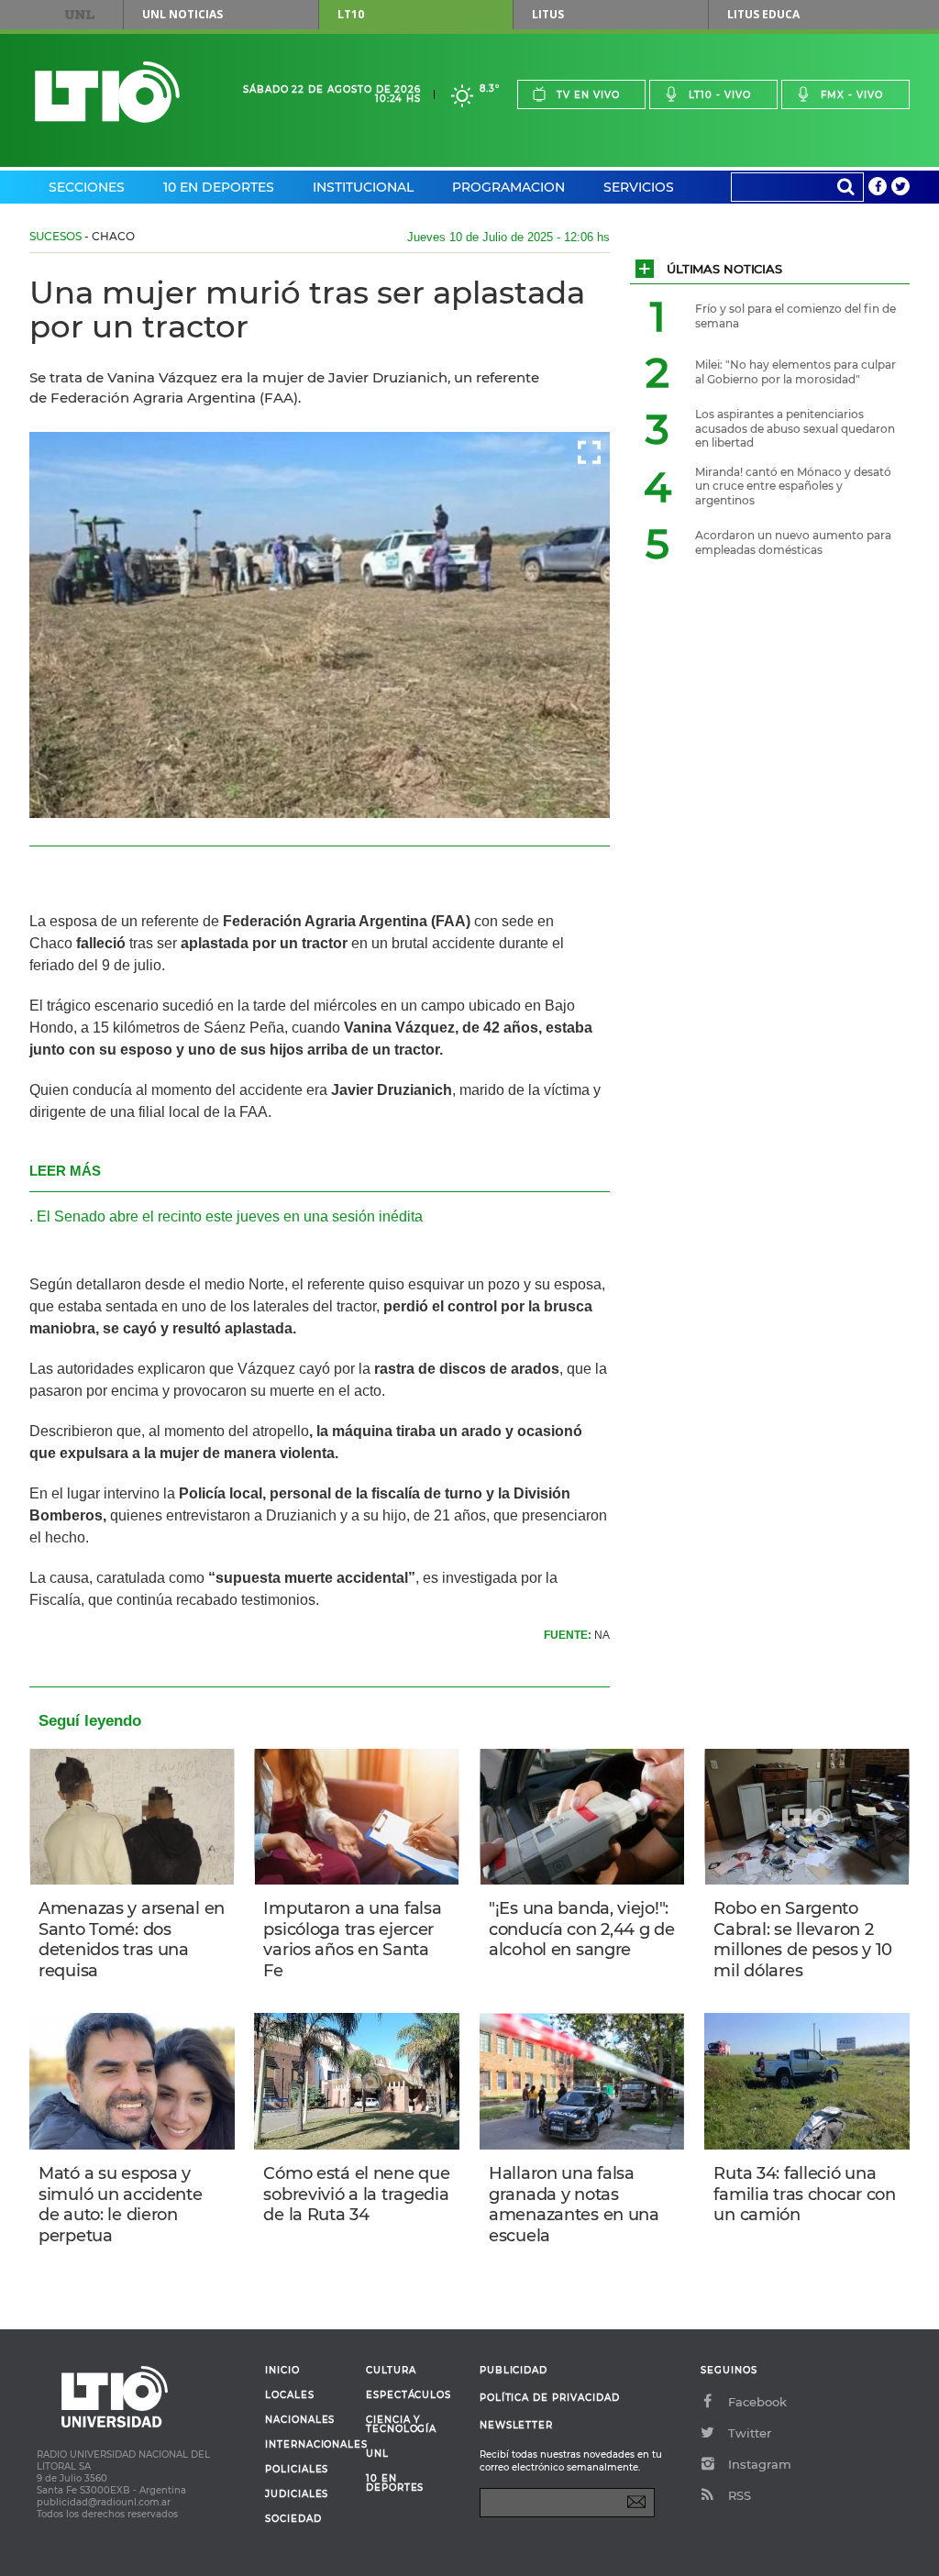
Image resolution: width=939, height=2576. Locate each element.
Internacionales (309, 2445)
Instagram (760, 2464)
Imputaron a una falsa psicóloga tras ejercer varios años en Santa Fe (352, 1940)
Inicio (282, 2371)
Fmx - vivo (852, 95)
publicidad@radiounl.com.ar (104, 2502)
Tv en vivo (588, 95)
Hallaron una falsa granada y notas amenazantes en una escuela (574, 2205)
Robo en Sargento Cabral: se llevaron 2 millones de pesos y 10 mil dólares (803, 1940)
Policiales (297, 2470)
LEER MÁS (65, 1171)
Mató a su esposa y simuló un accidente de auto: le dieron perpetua (121, 2205)
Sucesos (55, 236)
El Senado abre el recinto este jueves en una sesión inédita (230, 1216)
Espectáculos (409, 2395)
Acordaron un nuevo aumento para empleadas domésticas (793, 542)
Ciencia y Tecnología (401, 2425)
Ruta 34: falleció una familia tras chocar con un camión (804, 2194)
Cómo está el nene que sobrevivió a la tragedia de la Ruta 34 (356, 2194)
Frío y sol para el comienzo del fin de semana (795, 316)
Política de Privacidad (550, 2398)
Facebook (757, 2402)
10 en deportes (395, 2483)
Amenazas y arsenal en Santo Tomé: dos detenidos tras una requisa (132, 1940)
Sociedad (293, 2519)
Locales (290, 2395)
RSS (740, 2495)
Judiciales (297, 2494)
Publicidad (514, 2370)
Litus (548, 14)
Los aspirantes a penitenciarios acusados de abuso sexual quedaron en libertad (795, 428)
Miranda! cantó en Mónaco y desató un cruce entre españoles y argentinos (793, 486)
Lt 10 (107, 92)
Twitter (750, 2433)
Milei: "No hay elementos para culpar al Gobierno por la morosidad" (795, 372)
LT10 (351, 14)
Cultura (391, 2371)
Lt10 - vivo (720, 95)
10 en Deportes (219, 187)
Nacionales (300, 2420)
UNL (80, 15)
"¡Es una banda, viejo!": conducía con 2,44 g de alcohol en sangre (582, 1929)
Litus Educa (763, 14)
